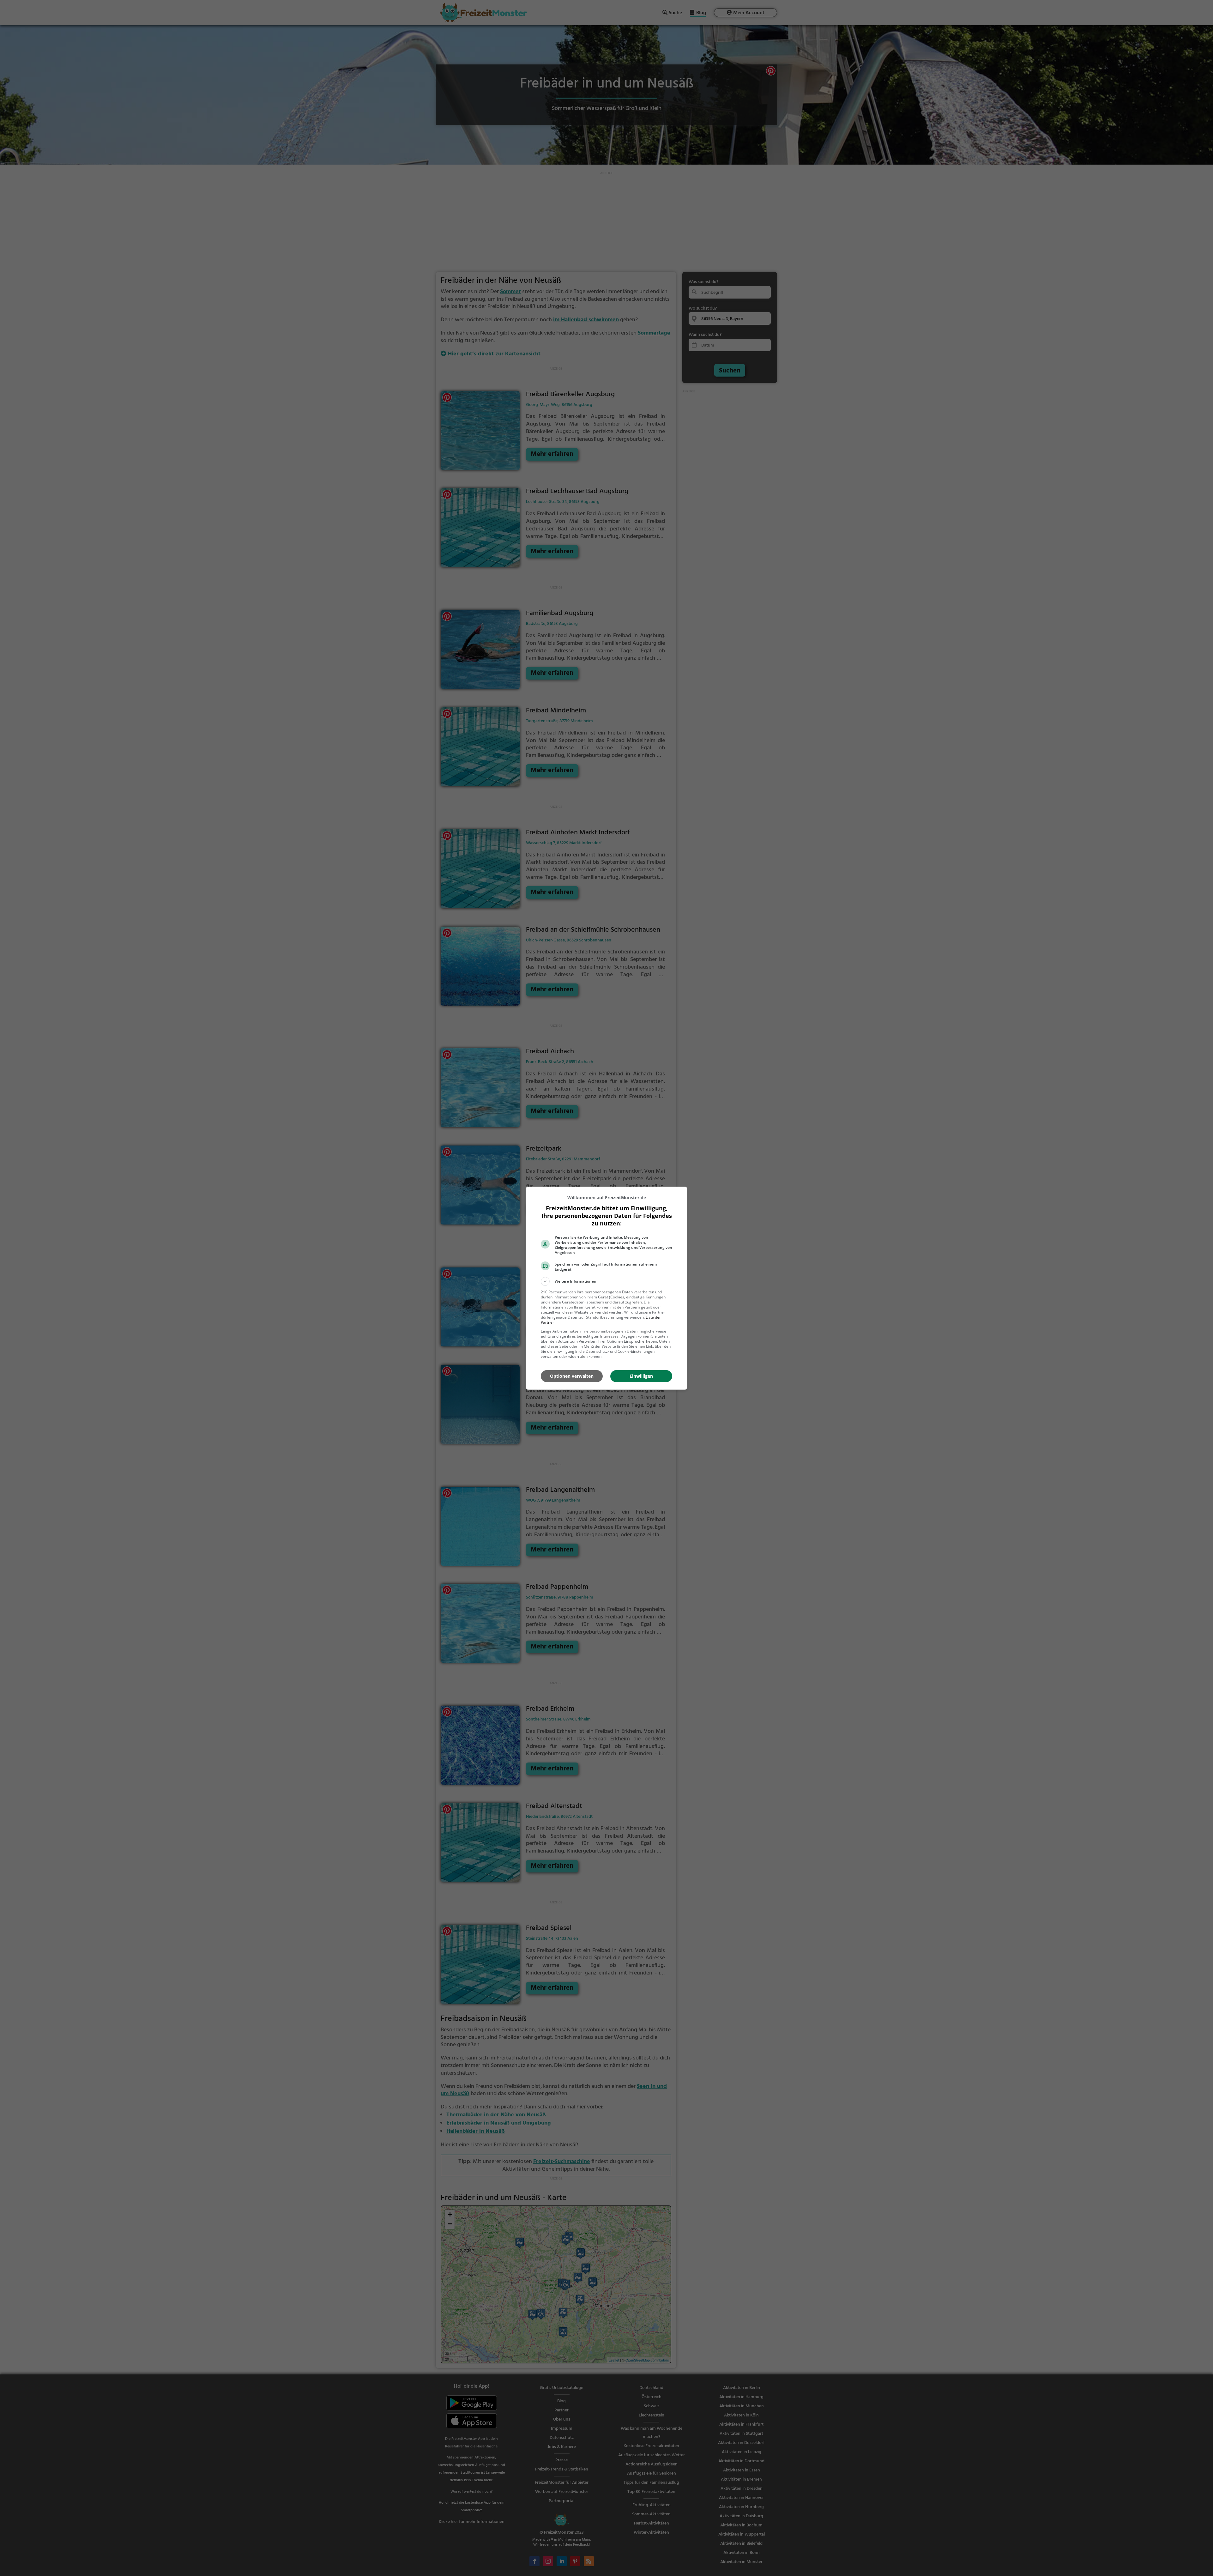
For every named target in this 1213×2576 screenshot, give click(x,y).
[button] (606, 1281)
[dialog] (606, 1288)
